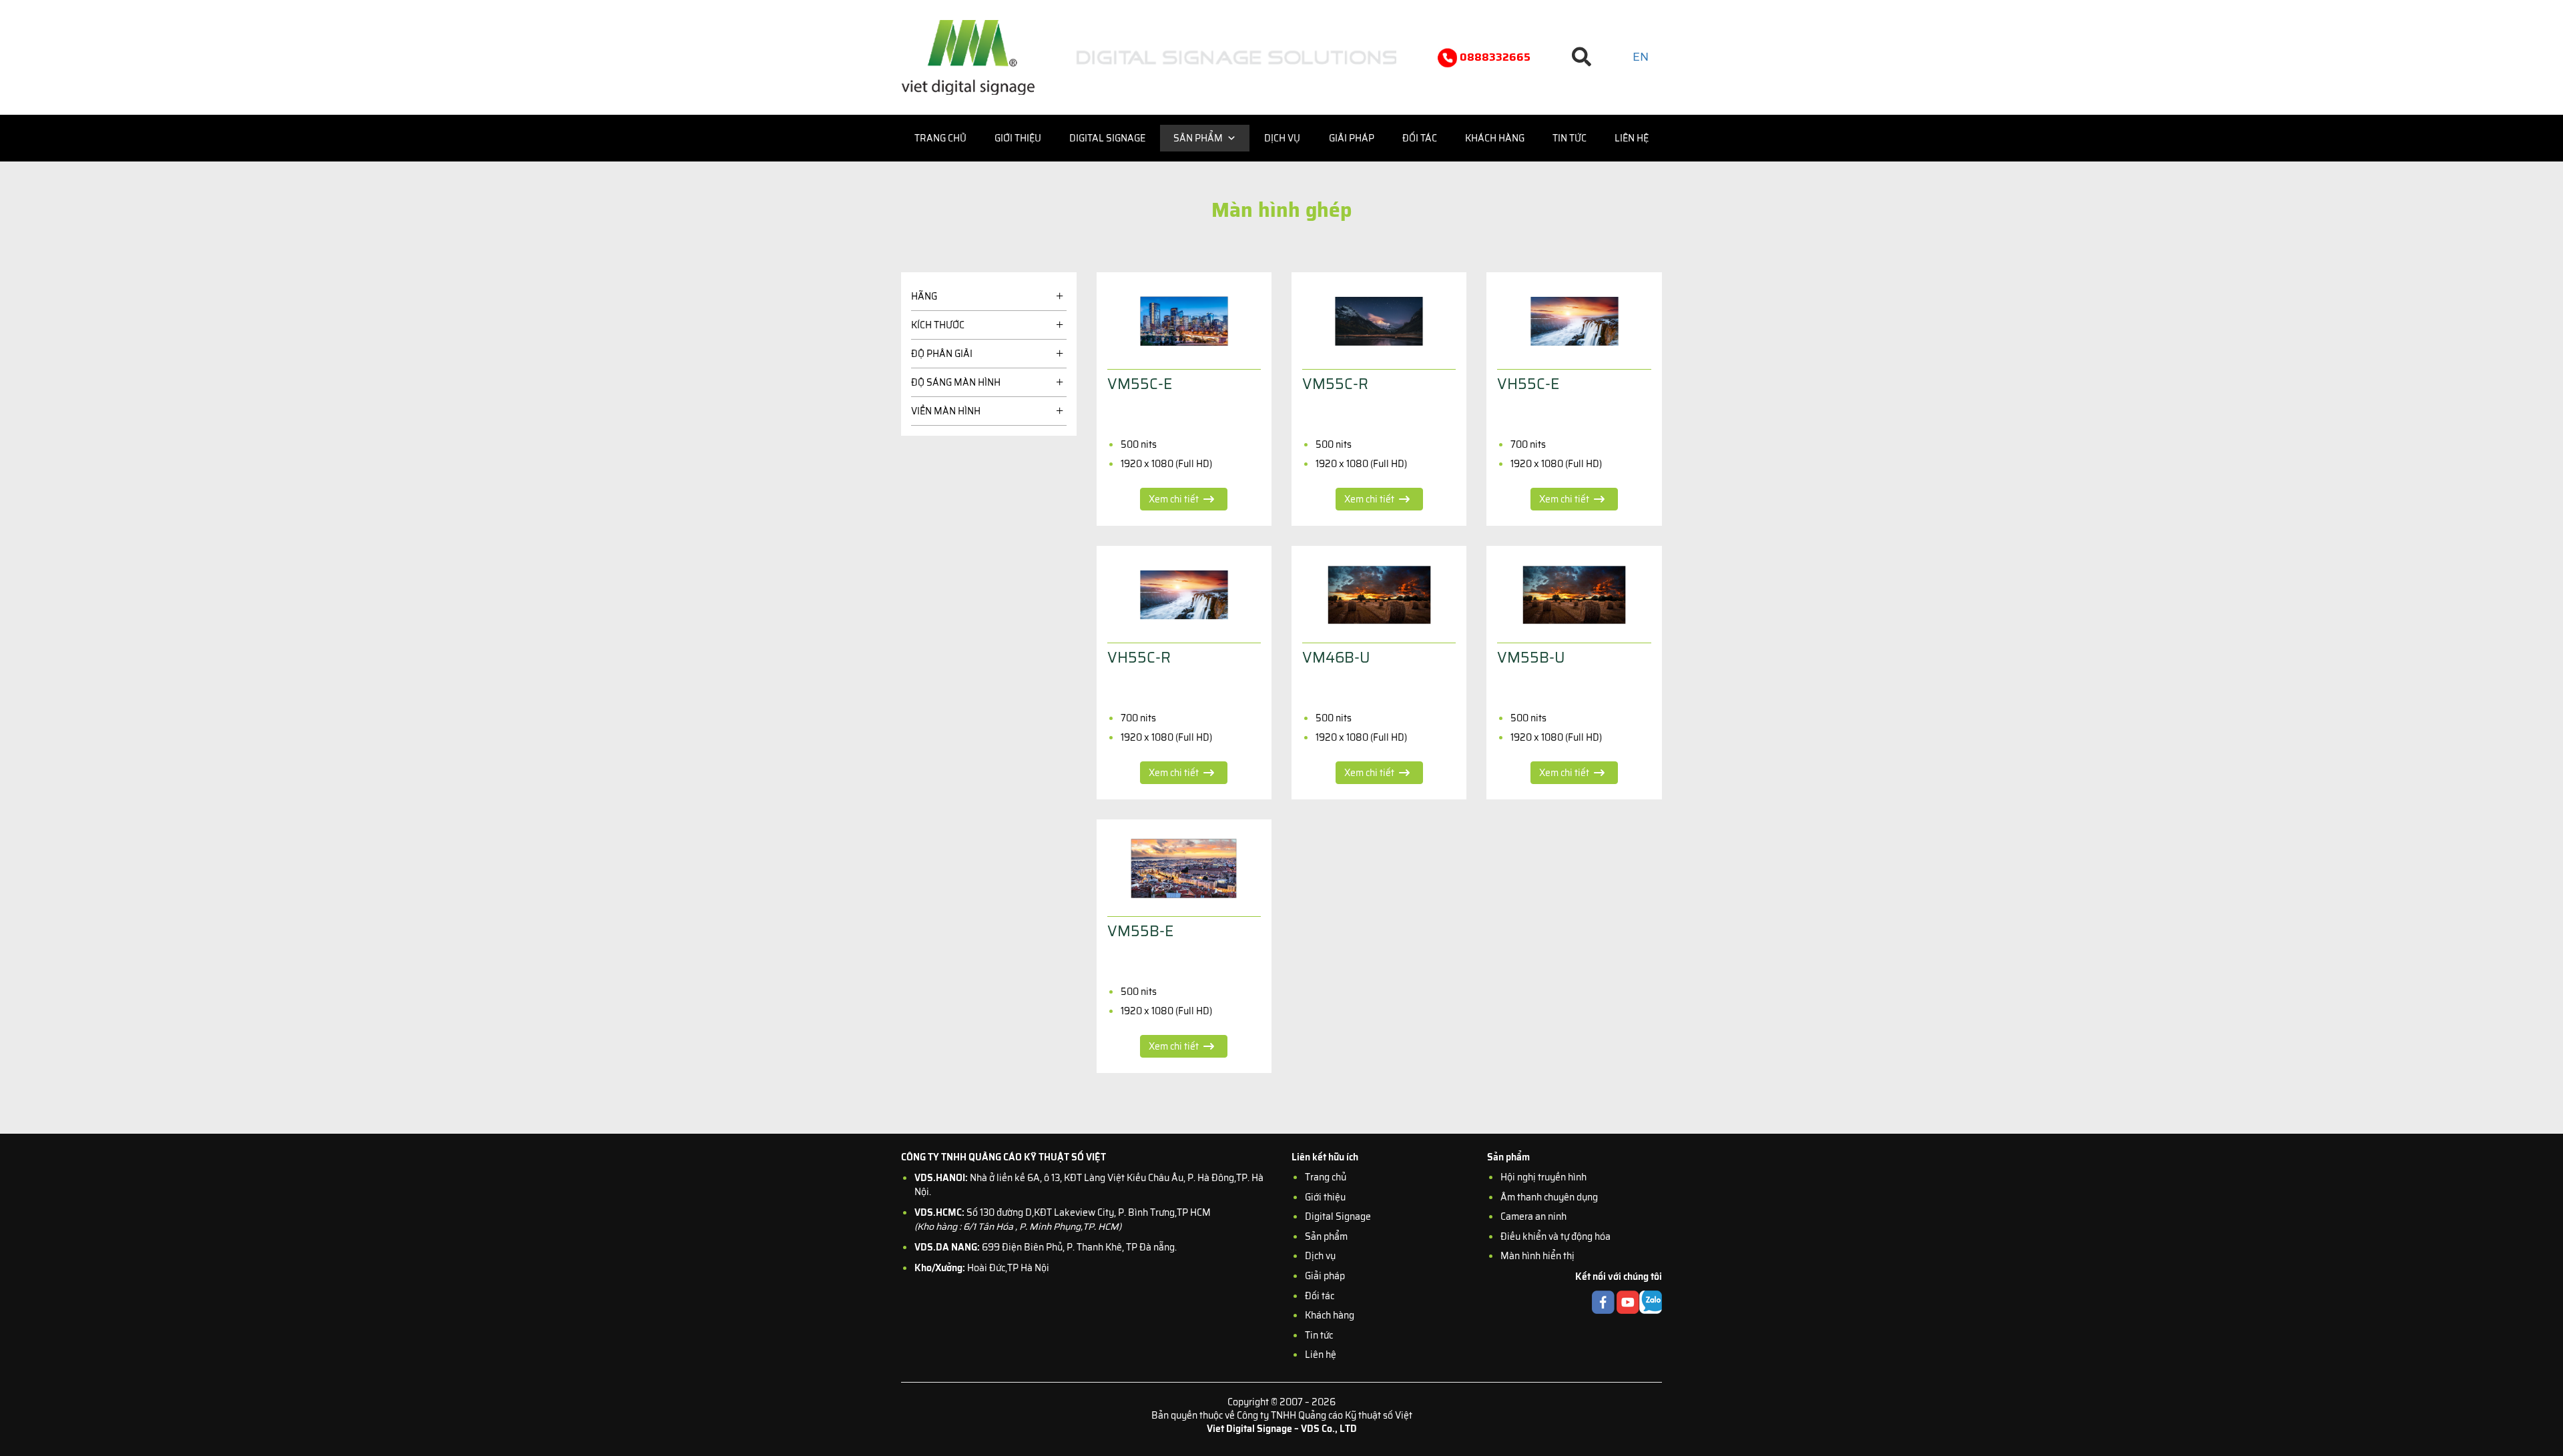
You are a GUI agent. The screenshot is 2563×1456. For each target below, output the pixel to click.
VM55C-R (1335, 384)
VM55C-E (1140, 384)
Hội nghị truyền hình (1543, 1177)
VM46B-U (1336, 658)
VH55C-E (1528, 384)
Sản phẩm (1198, 138)
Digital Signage (1107, 138)
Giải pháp (1352, 138)
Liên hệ (1632, 138)
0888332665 (1494, 57)
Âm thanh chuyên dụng (1549, 1197)
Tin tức (1570, 138)
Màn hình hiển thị (1537, 1256)
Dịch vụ (1282, 138)
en (1641, 57)
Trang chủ (940, 138)
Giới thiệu (1018, 138)
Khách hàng (1495, 138)
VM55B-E (1140, 931)
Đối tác (1420, 138)
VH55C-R (1139, 658)
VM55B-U (1531, 658)
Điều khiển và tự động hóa (1555, 1236)
